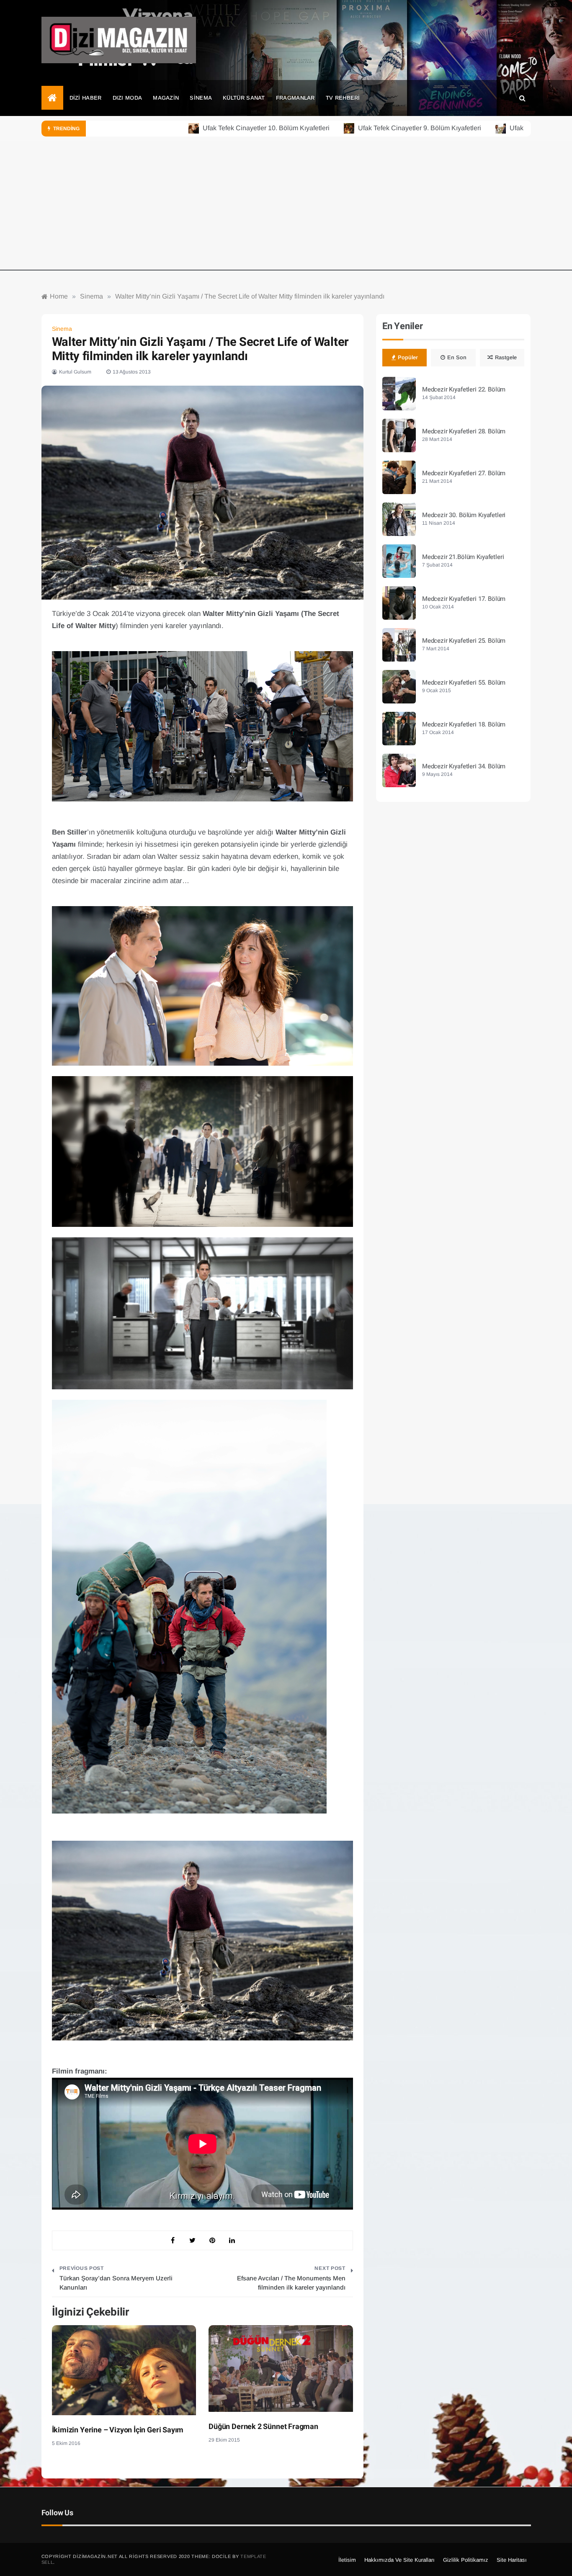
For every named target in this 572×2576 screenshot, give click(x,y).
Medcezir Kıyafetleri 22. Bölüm (464, 389)
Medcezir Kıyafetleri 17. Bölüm (464, 599)
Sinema (62, 329)
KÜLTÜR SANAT (244, 98)
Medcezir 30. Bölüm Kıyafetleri (464, 515)
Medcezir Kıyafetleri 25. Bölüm (464, 641)
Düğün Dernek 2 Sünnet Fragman (263, 2427)
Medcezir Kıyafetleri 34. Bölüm (464, 766)
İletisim (347, 2560)
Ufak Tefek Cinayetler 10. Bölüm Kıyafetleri (204, 128)
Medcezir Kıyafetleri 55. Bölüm (464, 683)
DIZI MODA (128, 98)
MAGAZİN (166, 98)
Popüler (408, 357)
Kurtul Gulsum (75, 372)
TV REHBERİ (343, 98)
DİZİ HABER (86, 98)
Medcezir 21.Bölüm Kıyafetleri (463, 557)
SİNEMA (201, 98)
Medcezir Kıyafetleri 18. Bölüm (464, 724)
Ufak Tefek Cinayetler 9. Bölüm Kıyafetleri (357, 128)
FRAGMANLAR (295, 98)
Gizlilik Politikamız (466, 2560)
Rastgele (506, 357)
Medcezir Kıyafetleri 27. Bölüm (464, 473)
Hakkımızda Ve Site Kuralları (399, 2560)
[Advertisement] (286, 212)
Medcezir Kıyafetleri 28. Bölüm (464, 431)
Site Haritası (512, 2560)
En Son (457, 357)
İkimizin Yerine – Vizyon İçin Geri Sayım (118, 2430)
